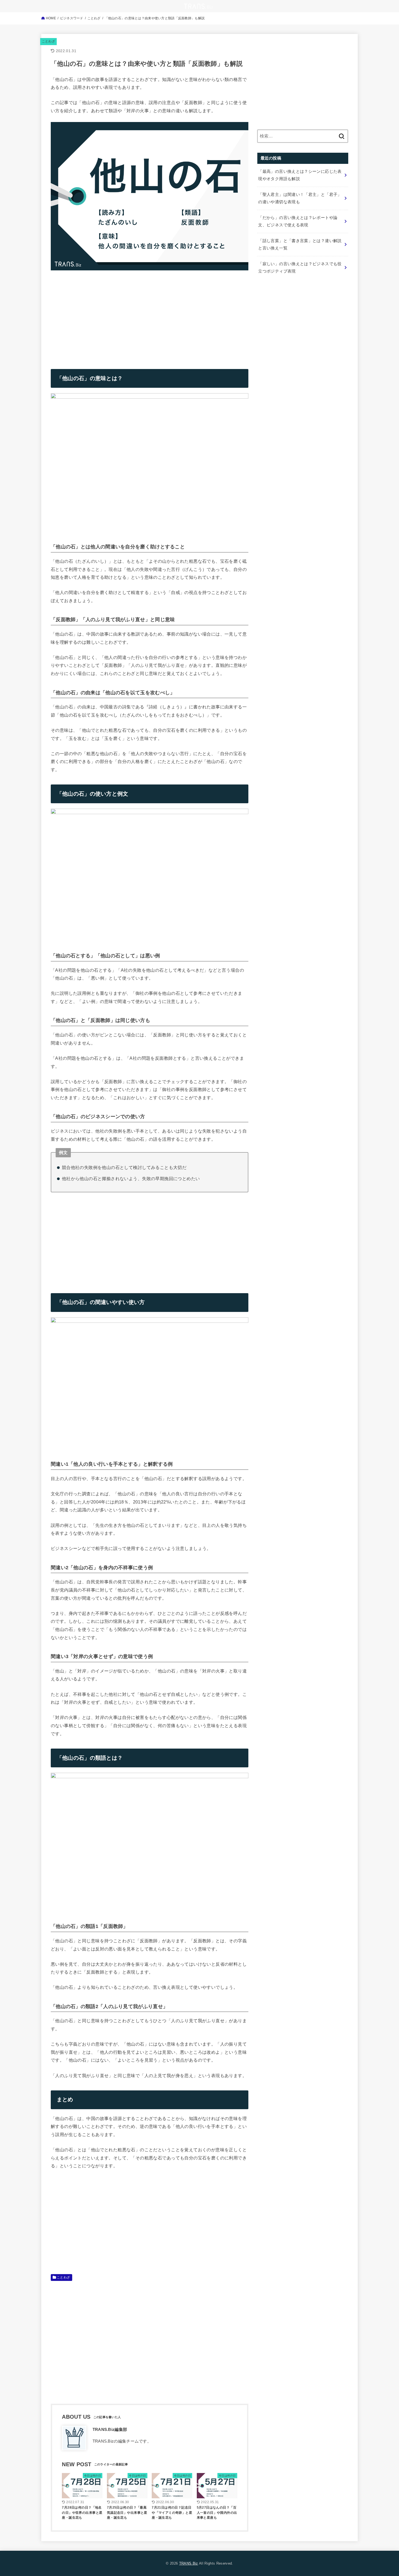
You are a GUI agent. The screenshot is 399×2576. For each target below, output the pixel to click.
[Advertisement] (96, 315)
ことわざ (48, 41)
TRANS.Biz (189, 2563)
